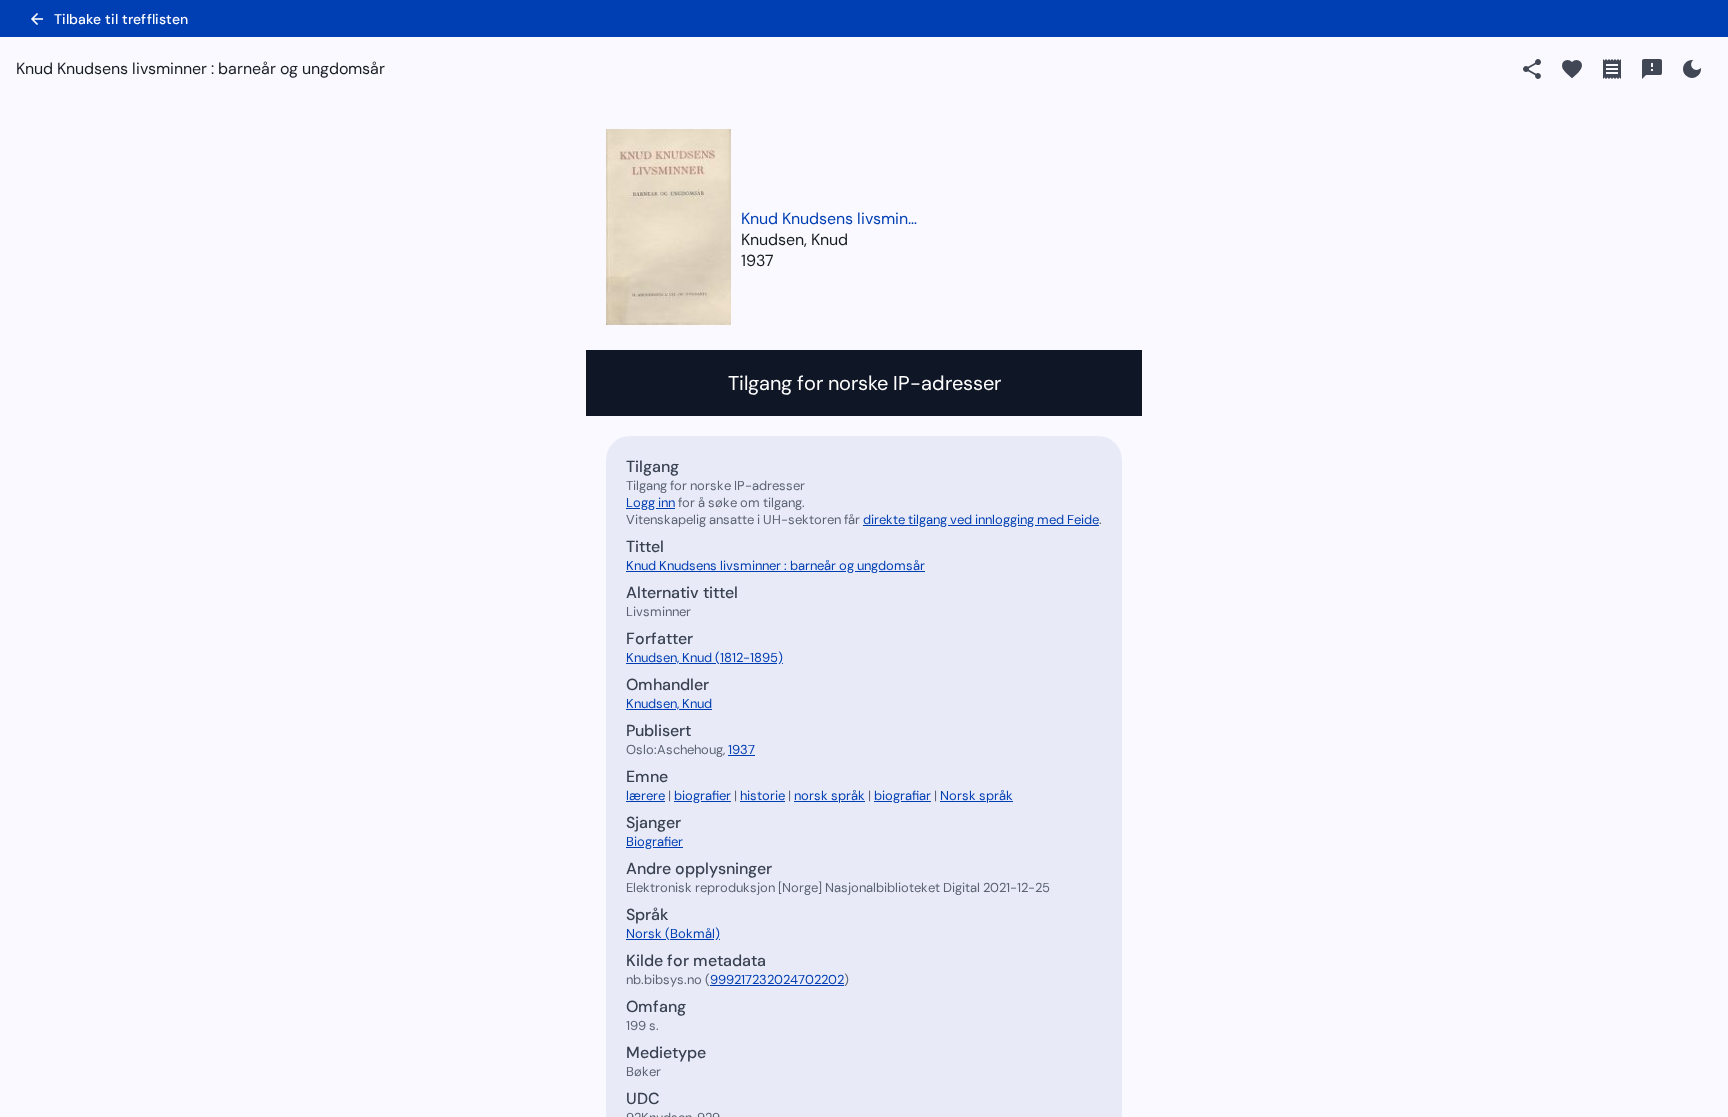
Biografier (654, 841)
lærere (645, 795)
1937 (757, 260)
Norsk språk (976, 795)
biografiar (902, 795)
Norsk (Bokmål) (673, 933)
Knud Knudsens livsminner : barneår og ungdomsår (831, 218)
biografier (702, 795)
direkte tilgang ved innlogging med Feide (981, 519)
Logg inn (650, 502)
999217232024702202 (777, 979)
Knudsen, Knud (669, 703)
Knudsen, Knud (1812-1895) (704, 657)
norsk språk (829, 795)
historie (762, 795)
